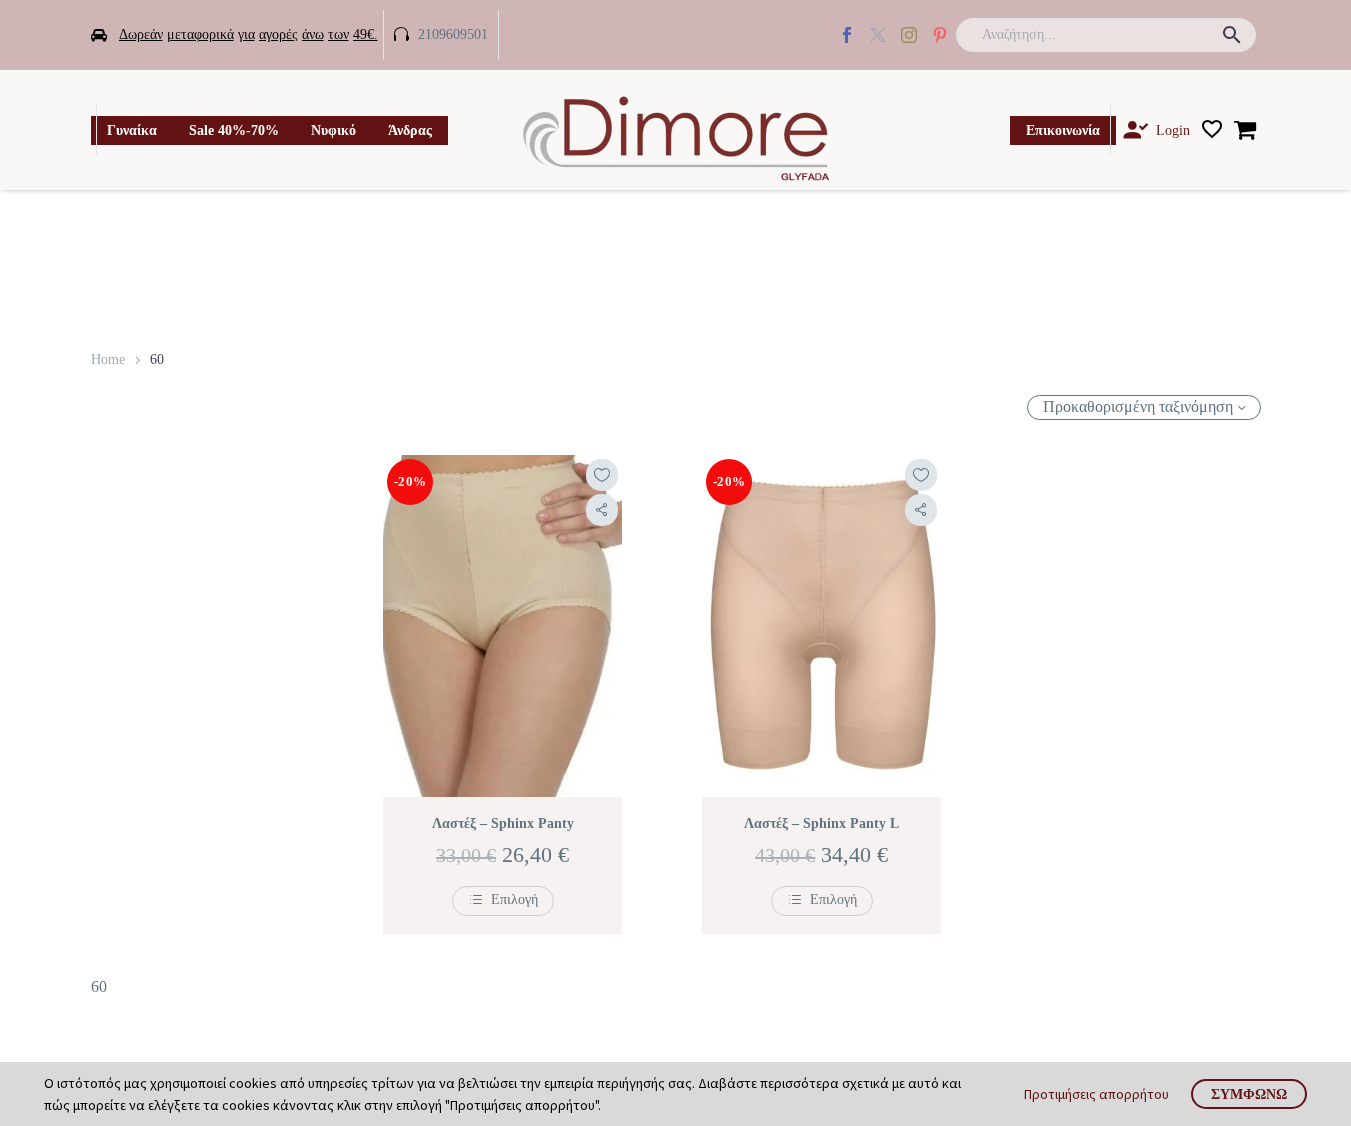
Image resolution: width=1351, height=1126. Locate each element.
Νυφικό (333, 130)
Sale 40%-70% (234, 130)
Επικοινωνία (1063, 130)
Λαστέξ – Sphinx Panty (503, 823)
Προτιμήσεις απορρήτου (1096, 1094)
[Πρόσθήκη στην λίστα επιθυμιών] (602, 475)
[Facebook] (847, 35)
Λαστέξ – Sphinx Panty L (821, 823)
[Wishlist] (1212, 130)
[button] (1232, 35)
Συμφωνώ (1249, 1094)
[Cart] (1245, 130)
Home (108, 359)
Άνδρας (410, 130)
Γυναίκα (132, 130)
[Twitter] (878, 35)
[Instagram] (909, 35)
